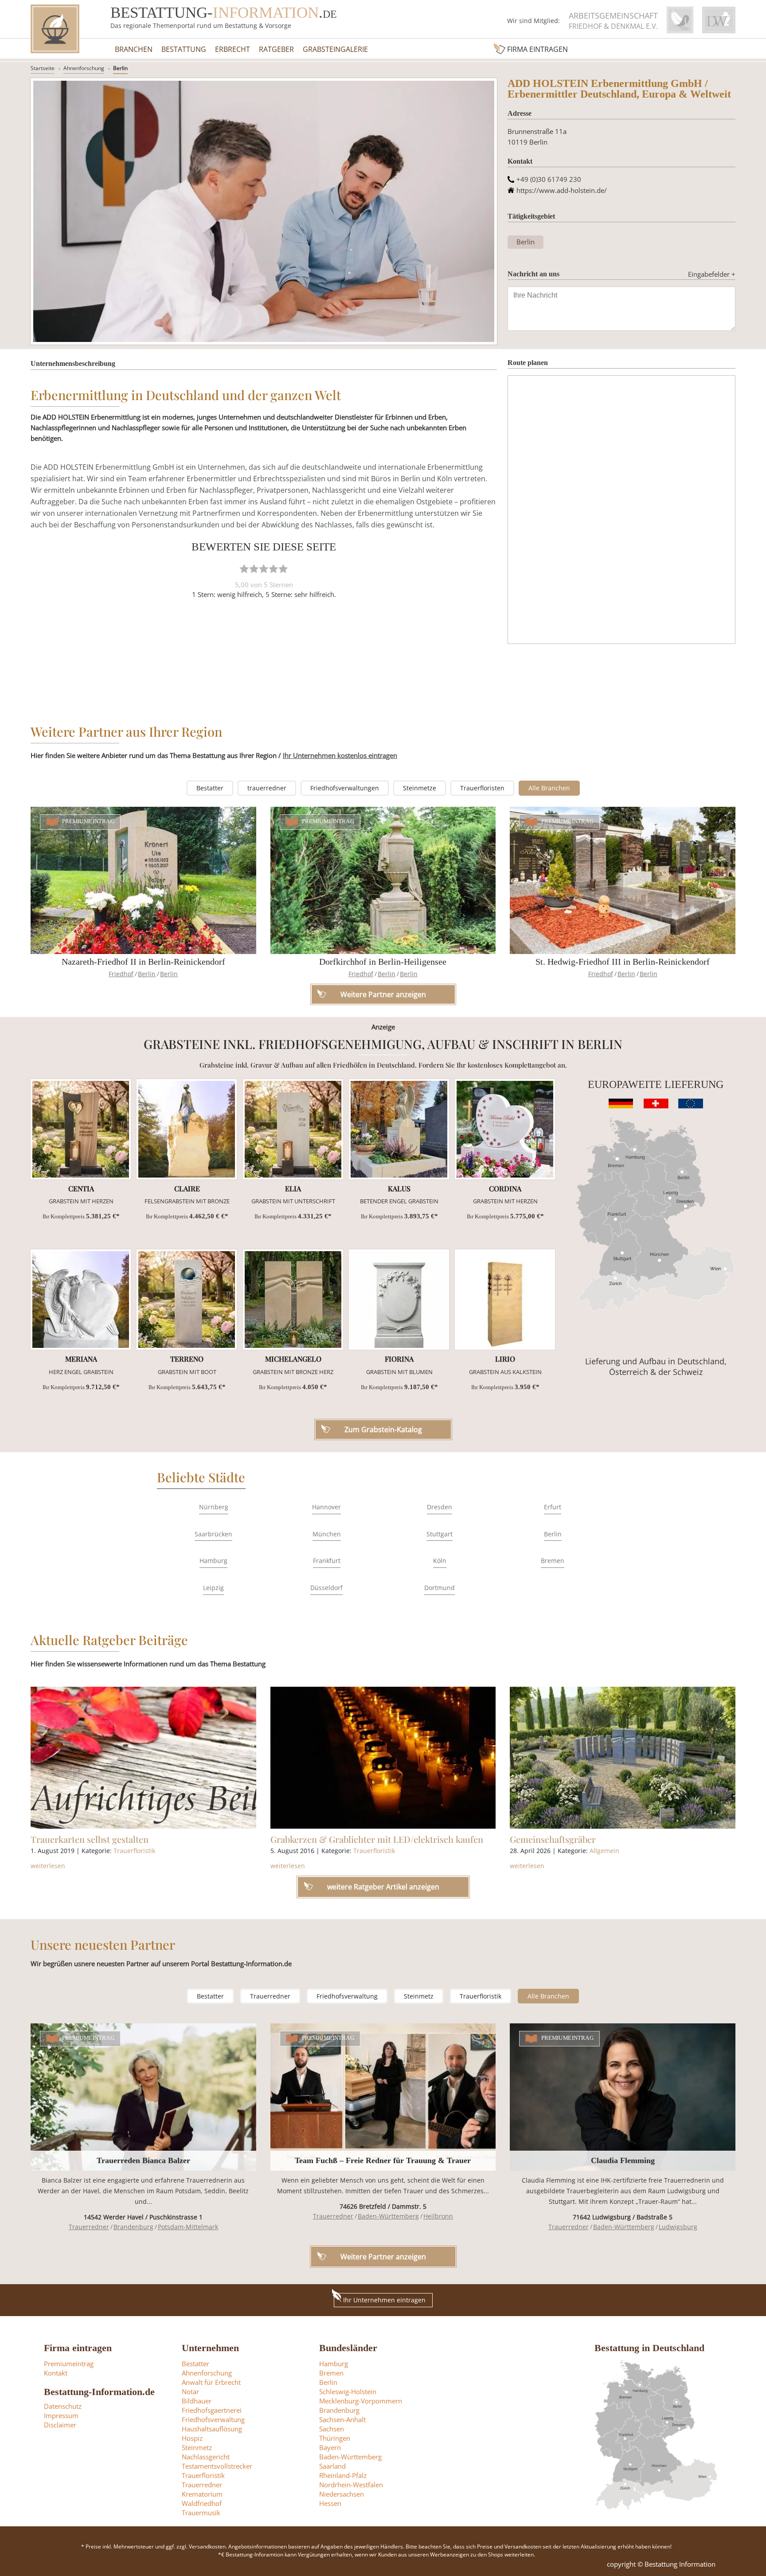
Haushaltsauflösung (212, 2429)
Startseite (43, 68)
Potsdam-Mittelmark (188, 2227)
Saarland (332, 2466)
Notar (190, 2391)
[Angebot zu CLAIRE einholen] (187, 1129)
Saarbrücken (213, 1534)
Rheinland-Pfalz (343, 2475)
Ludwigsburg (678, 2227)
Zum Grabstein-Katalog (383, 1429)
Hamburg (213, 1561)
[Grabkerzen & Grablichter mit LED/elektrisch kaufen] (383, 1758)
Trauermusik (201, 2513)
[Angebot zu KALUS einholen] (399, 1129)
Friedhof (121, 974)
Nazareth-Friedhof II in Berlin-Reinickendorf (143, 962)
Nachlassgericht (206, 2457)
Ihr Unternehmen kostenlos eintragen (340, 755)
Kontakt (56, 2373)
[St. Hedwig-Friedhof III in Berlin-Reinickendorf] (623, 880)
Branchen (134, 49)
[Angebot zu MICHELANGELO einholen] (293, 1300)
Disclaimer (60, 2425)
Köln (440, 1561)
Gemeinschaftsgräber (553, 1839)
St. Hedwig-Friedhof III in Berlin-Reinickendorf (623, 962)
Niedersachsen (342, 2494)
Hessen (330, 2503)
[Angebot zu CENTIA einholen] (81, 1129)
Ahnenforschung (84, 68)
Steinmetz (419, 1996)
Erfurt (553, 1507)
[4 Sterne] (274, 569)
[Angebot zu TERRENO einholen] (187, 1300)
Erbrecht (233, 49)
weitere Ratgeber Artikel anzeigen (383, 1887)
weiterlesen (48, 1866)
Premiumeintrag (88, 821)
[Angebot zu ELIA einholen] (293, 1129)
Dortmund (440, 1588)
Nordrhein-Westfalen (351, 2485)
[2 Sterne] (254, 569)
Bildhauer (197, 2401)
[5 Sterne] (283, 569)
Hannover (326, 1507)
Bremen (553, 1561)
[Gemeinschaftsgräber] (623, 1758)
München (327, 1534)
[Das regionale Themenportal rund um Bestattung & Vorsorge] (55, 29)
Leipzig (213, 1588)
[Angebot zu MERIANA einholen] (81, 1300)
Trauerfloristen (482, 788)
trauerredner (267, 788)
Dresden (440, 1507)
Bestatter (210, 788)
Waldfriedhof (202, 2503)
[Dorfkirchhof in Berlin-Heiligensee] (383, 880)
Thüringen (335, 2438)
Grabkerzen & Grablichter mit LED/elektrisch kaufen (377, 1839)
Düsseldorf (326, 1588)
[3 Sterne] (264, 569)
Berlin (120, 68)
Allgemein (604, 1851)
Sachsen (332, 2429)
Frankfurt (327, 1561)
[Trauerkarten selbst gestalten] (143, 1758)
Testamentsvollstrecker (217, 2466)
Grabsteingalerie (335, 49)
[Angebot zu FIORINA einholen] (399, 1300)
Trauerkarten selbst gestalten (90, 1839)
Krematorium (202, 2494)
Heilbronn (438, 2216)
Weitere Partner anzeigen (383, 2257)
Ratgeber (276, 49)
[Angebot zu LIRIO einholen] (505, 1300)
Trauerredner (270, 1996)
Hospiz (192, 2438)
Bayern (330, 2447)
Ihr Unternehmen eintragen (384, 2300)
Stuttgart (440, 1534)
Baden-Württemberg (388, 2216)
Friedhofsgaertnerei (212, 2410)
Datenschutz (63, 2406)
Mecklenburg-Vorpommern (361, 2401)
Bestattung (184, 49)
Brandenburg (133, 2227)
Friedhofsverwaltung (347, 1996)
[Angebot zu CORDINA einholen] (505, 1129)
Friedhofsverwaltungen (345, 788)
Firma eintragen (537, 49)
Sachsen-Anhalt (342, 2419)
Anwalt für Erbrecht (211, 2382)
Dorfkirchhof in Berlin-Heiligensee (383, 962)
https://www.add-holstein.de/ (562, 190)
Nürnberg (214, 1507)
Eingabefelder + (712, 274)
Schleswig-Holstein (348, 2391)
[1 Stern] (244, 569)
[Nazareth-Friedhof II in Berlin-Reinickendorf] (143, 880)
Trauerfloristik (134, 1851)
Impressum (61, 2415)
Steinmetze (420, 788)
